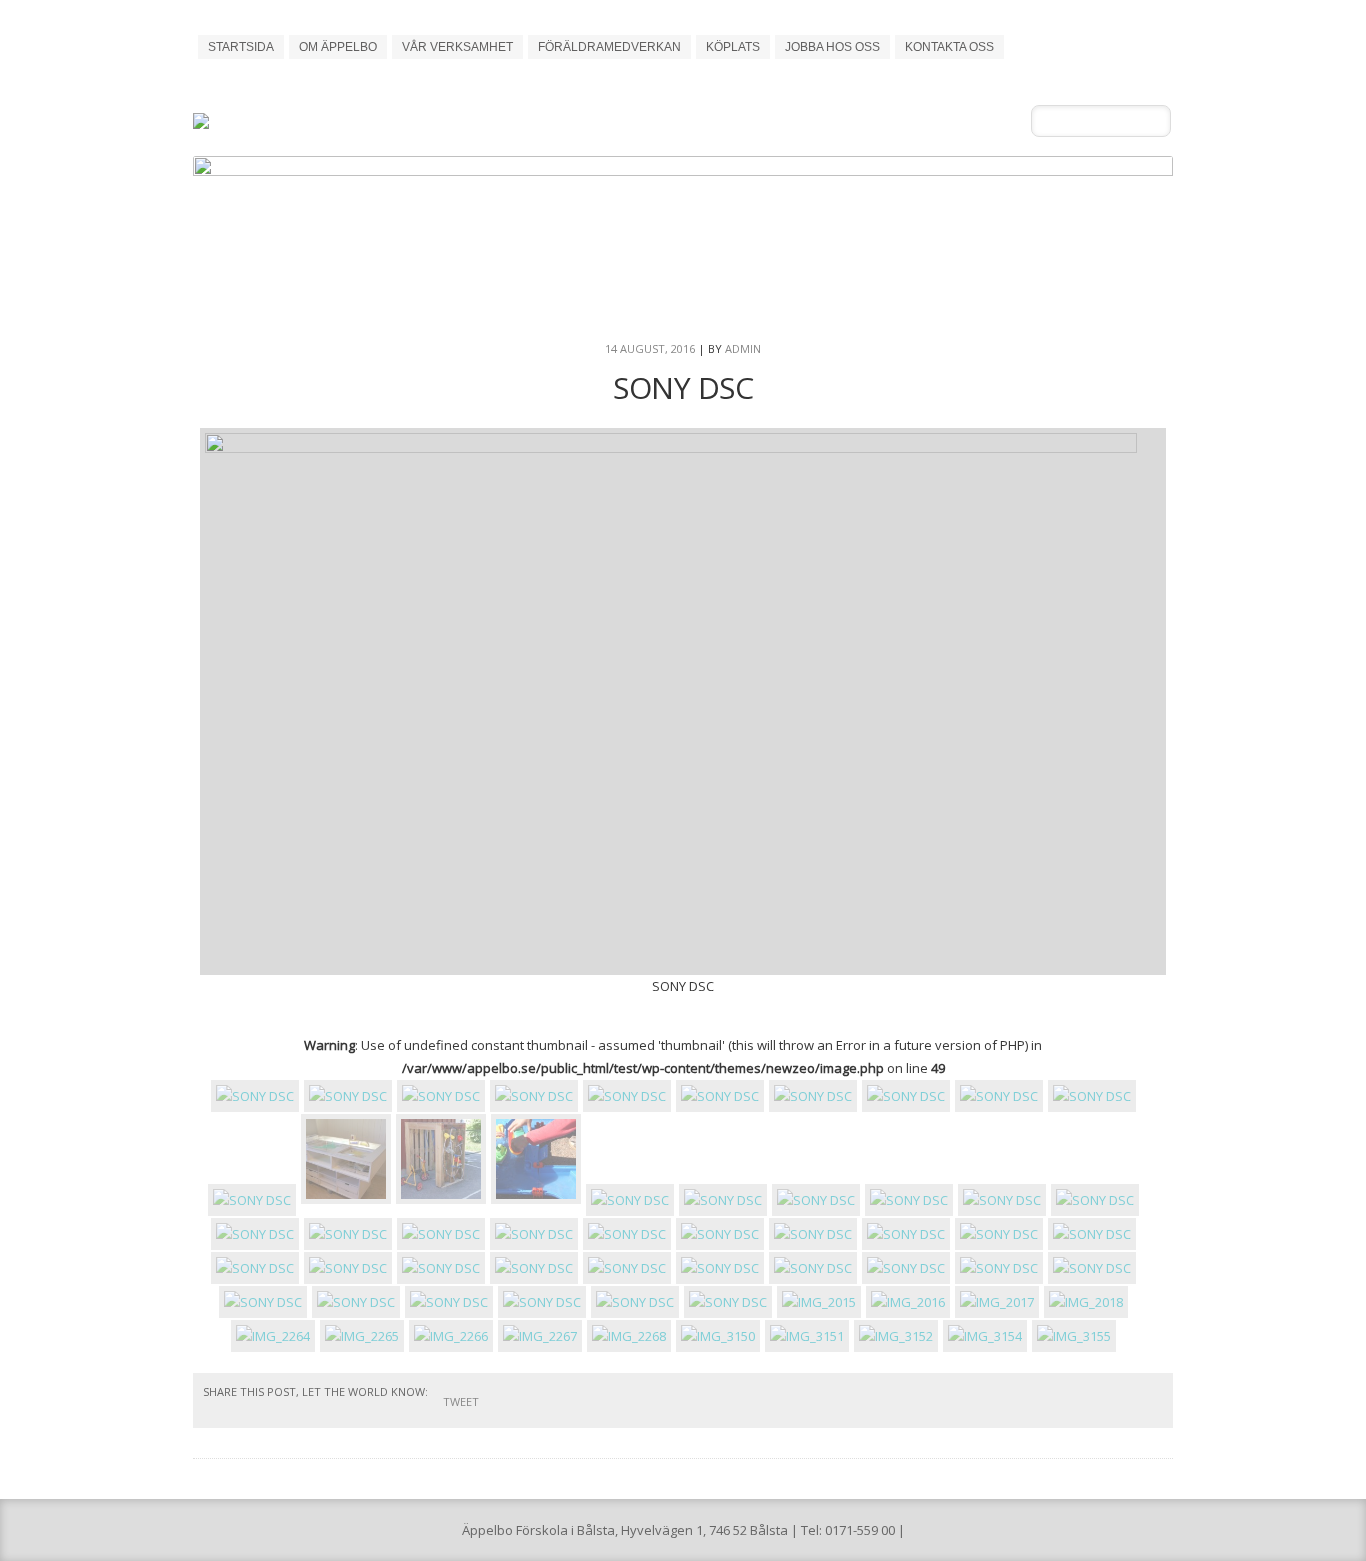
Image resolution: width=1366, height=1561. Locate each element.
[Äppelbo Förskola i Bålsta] (305, 115)
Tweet (461, 1401)
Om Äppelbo (338, 47)
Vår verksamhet (457, 47)
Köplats (733, 47)
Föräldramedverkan (609, 47)
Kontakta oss (949, 47)
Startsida (241, 47)
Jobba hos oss (832, 47)
